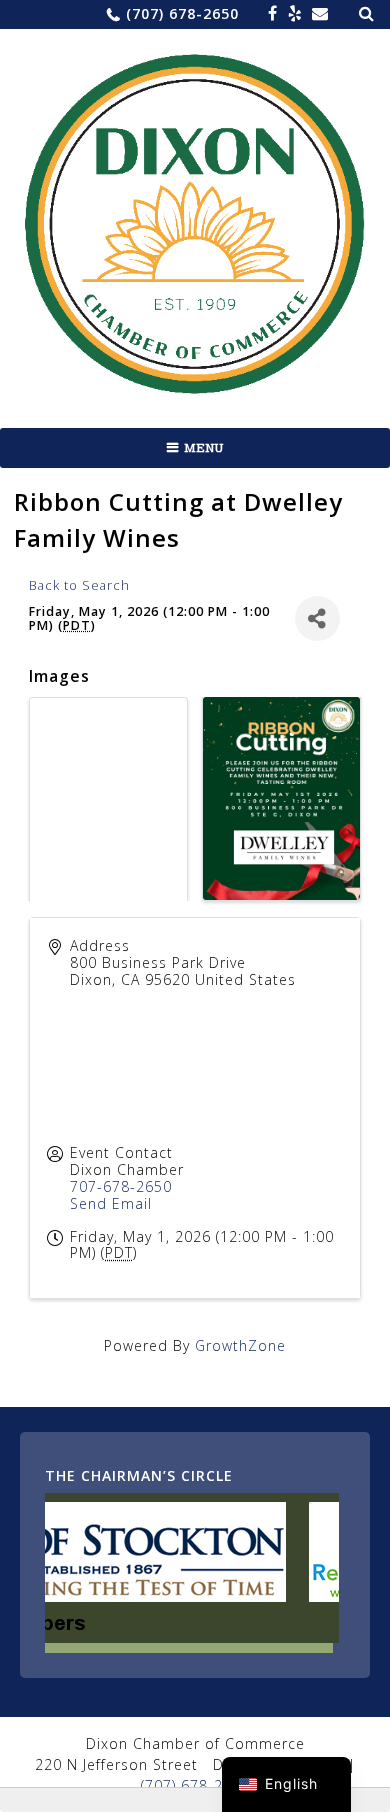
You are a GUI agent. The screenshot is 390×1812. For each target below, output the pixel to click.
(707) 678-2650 (182, 13)
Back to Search (79, 585)
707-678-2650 (121, 1186)
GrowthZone (240, 1345)
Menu (204, 448)
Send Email (111, 1203)
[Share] (317, 618)
